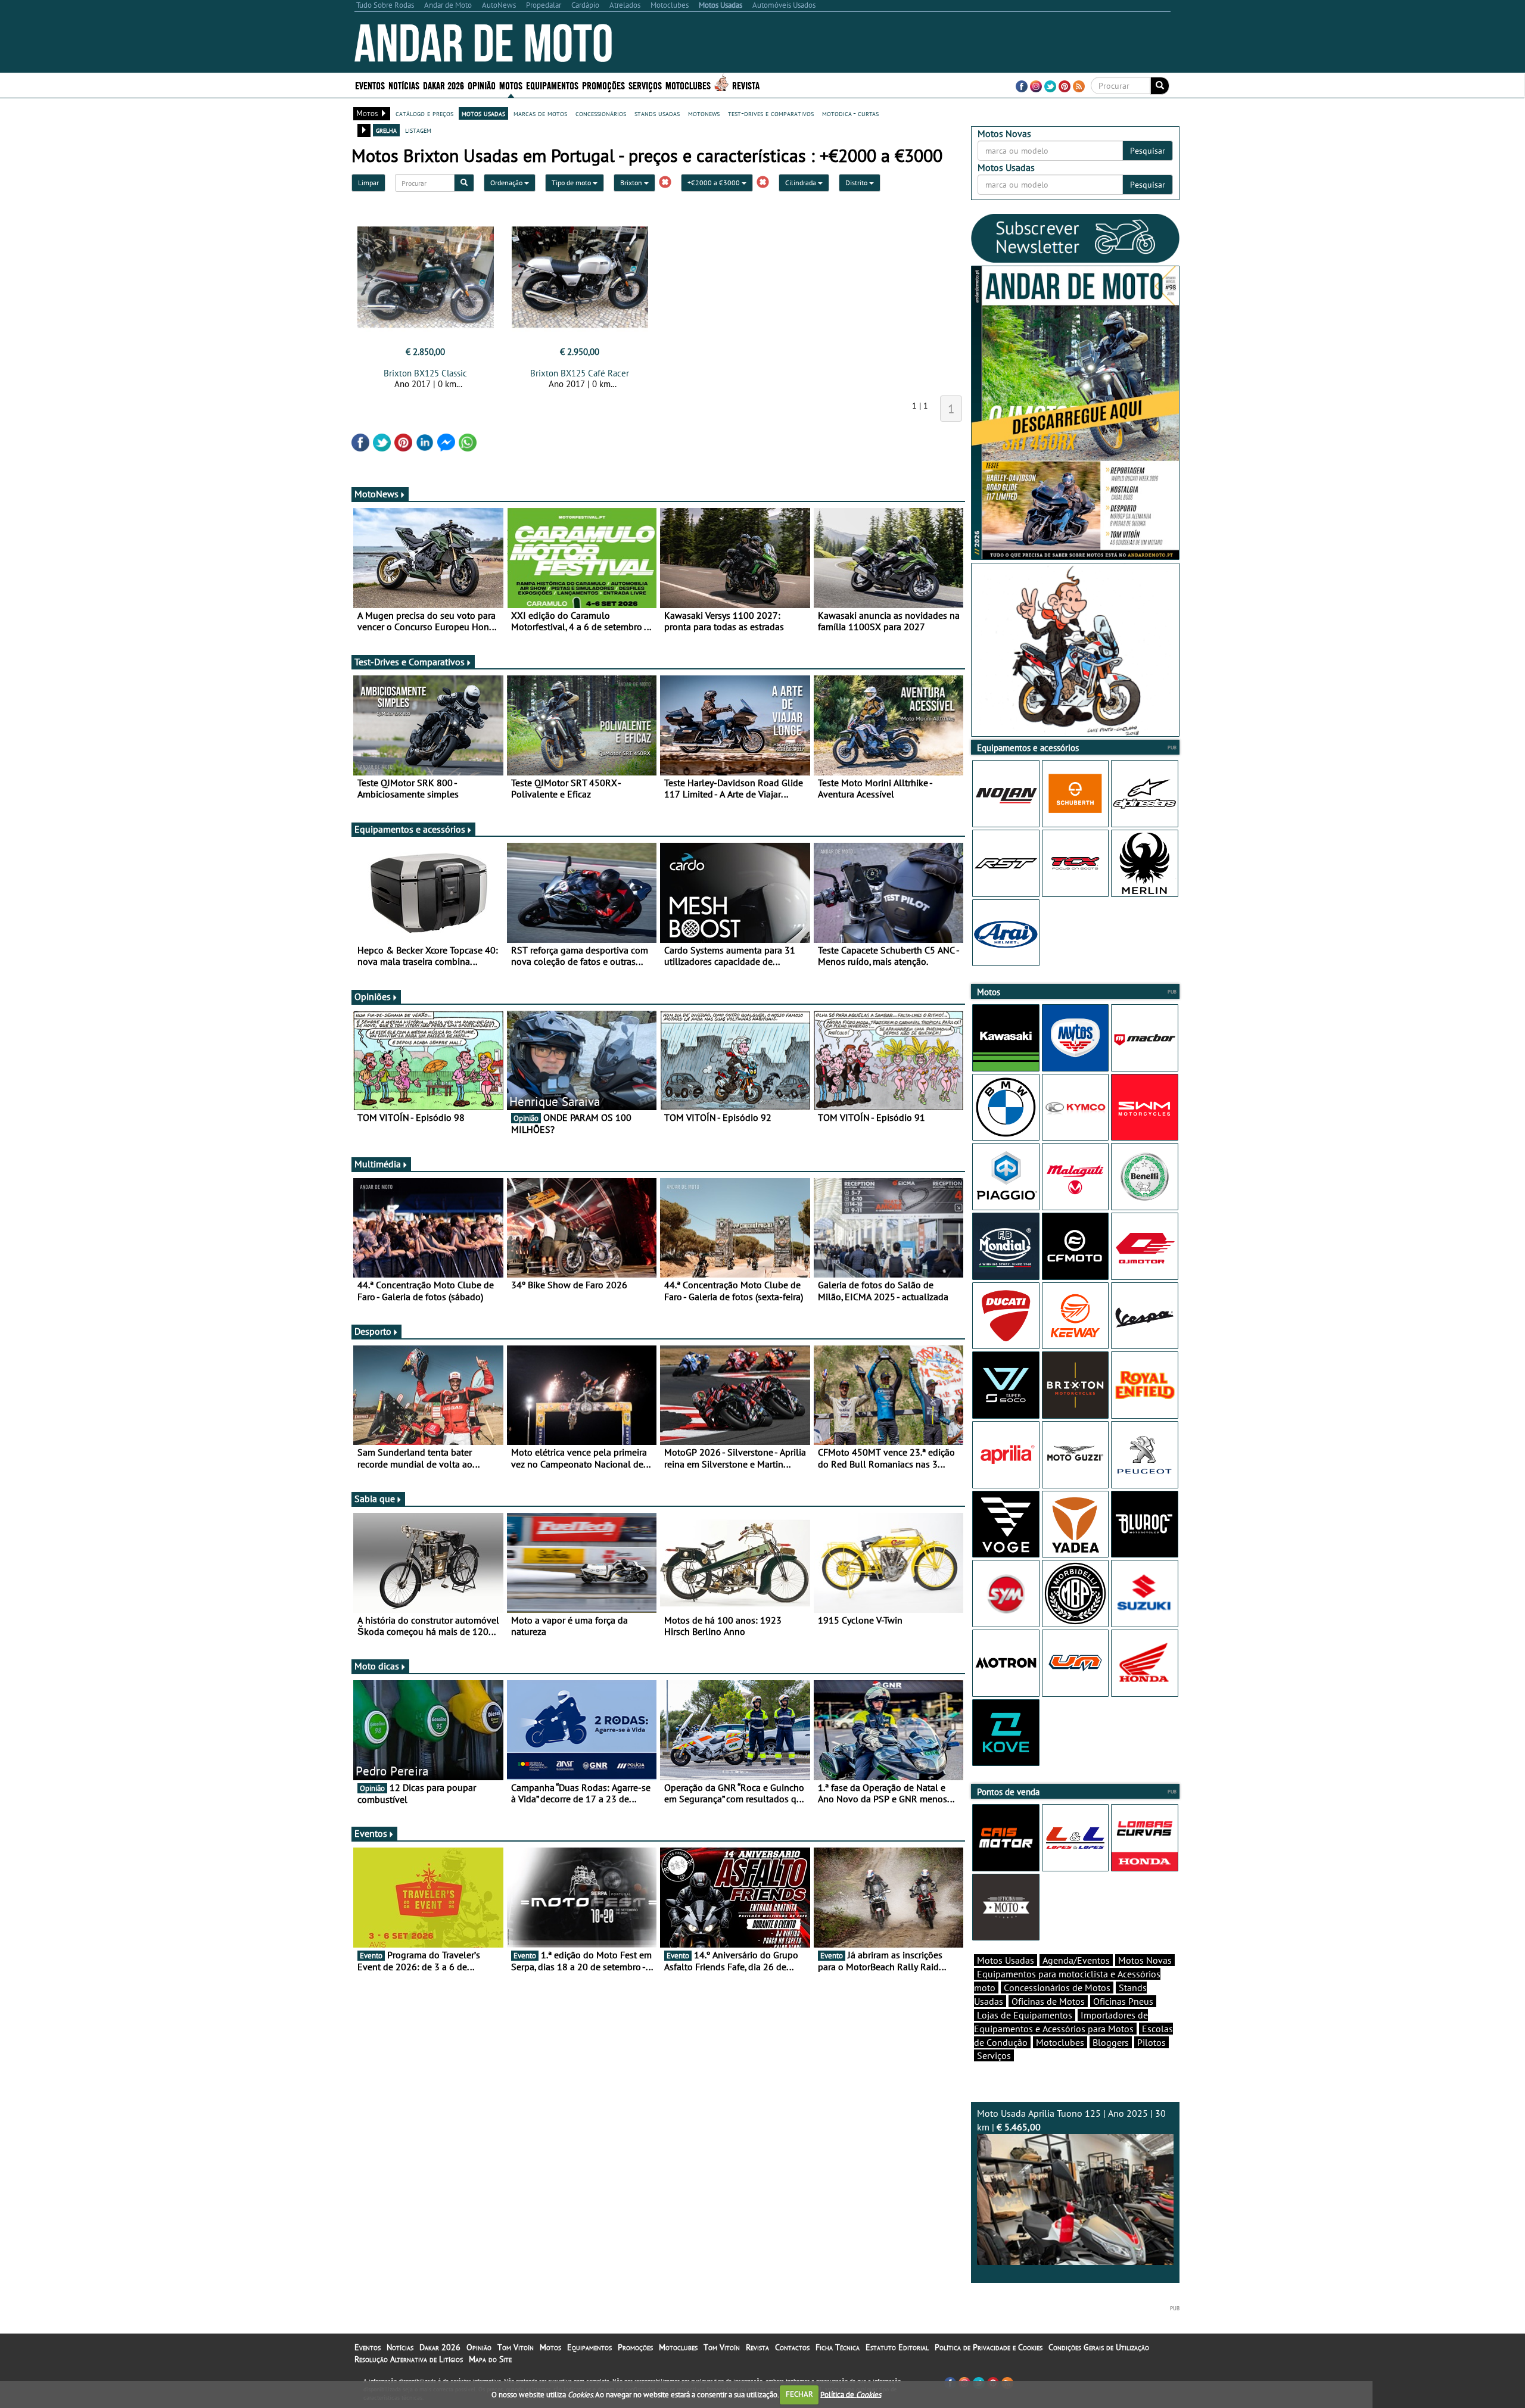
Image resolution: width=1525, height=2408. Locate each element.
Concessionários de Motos (1057, 1988)
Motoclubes (688, 85)
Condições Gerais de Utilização (1099, 2347)
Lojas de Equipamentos (1025, 2015)
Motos (550, 2347)
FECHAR (799, 2394)
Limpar (368, 183)
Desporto (373, 1331)
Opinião (482, 85)
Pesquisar (1148, 151)
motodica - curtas (850, 113)
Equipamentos (589, 2347)
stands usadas (657, 113)
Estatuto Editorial (897, 2347)
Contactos (792, 2347)
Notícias (400, 2347)
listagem (418, 130)
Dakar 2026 (444, 85)
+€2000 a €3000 (715, 183)
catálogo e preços (424, 113)
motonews (704, 113)
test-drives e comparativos (771, 113)
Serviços (994, 2055)
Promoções (603, 85)
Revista (746, 85)
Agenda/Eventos (1076, 1960)
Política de (851, 2394)
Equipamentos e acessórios (410, 829)
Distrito (857, 183)
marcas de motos (540, 113)
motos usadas (483, 113)
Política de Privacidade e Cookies (989, 2347)
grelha (386, 130)
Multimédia (378, 1164)
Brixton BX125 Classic (425, 373)
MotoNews (376, 494)
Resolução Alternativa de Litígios (409, 2359)
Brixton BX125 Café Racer (580, 373)
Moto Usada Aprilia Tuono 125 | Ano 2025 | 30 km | (1071, 2120)
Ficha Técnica (838, 2347)
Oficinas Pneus (1123, 2001)
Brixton (632, 183)
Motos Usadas (1006, 1960)
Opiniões (373, 996)
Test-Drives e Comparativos (410, 662)
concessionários (601, 113)
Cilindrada (802, 183)
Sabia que (375, 1499)
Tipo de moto (572, 183)
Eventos (370, 85)
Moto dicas (377, 1666)
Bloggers (1111, 2042)
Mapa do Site (490, 2359)
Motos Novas (1145, 1960)
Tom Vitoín (516, 2347)
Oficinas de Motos (1048, 2001)
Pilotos (1151, 2042)
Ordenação (507, 183)
